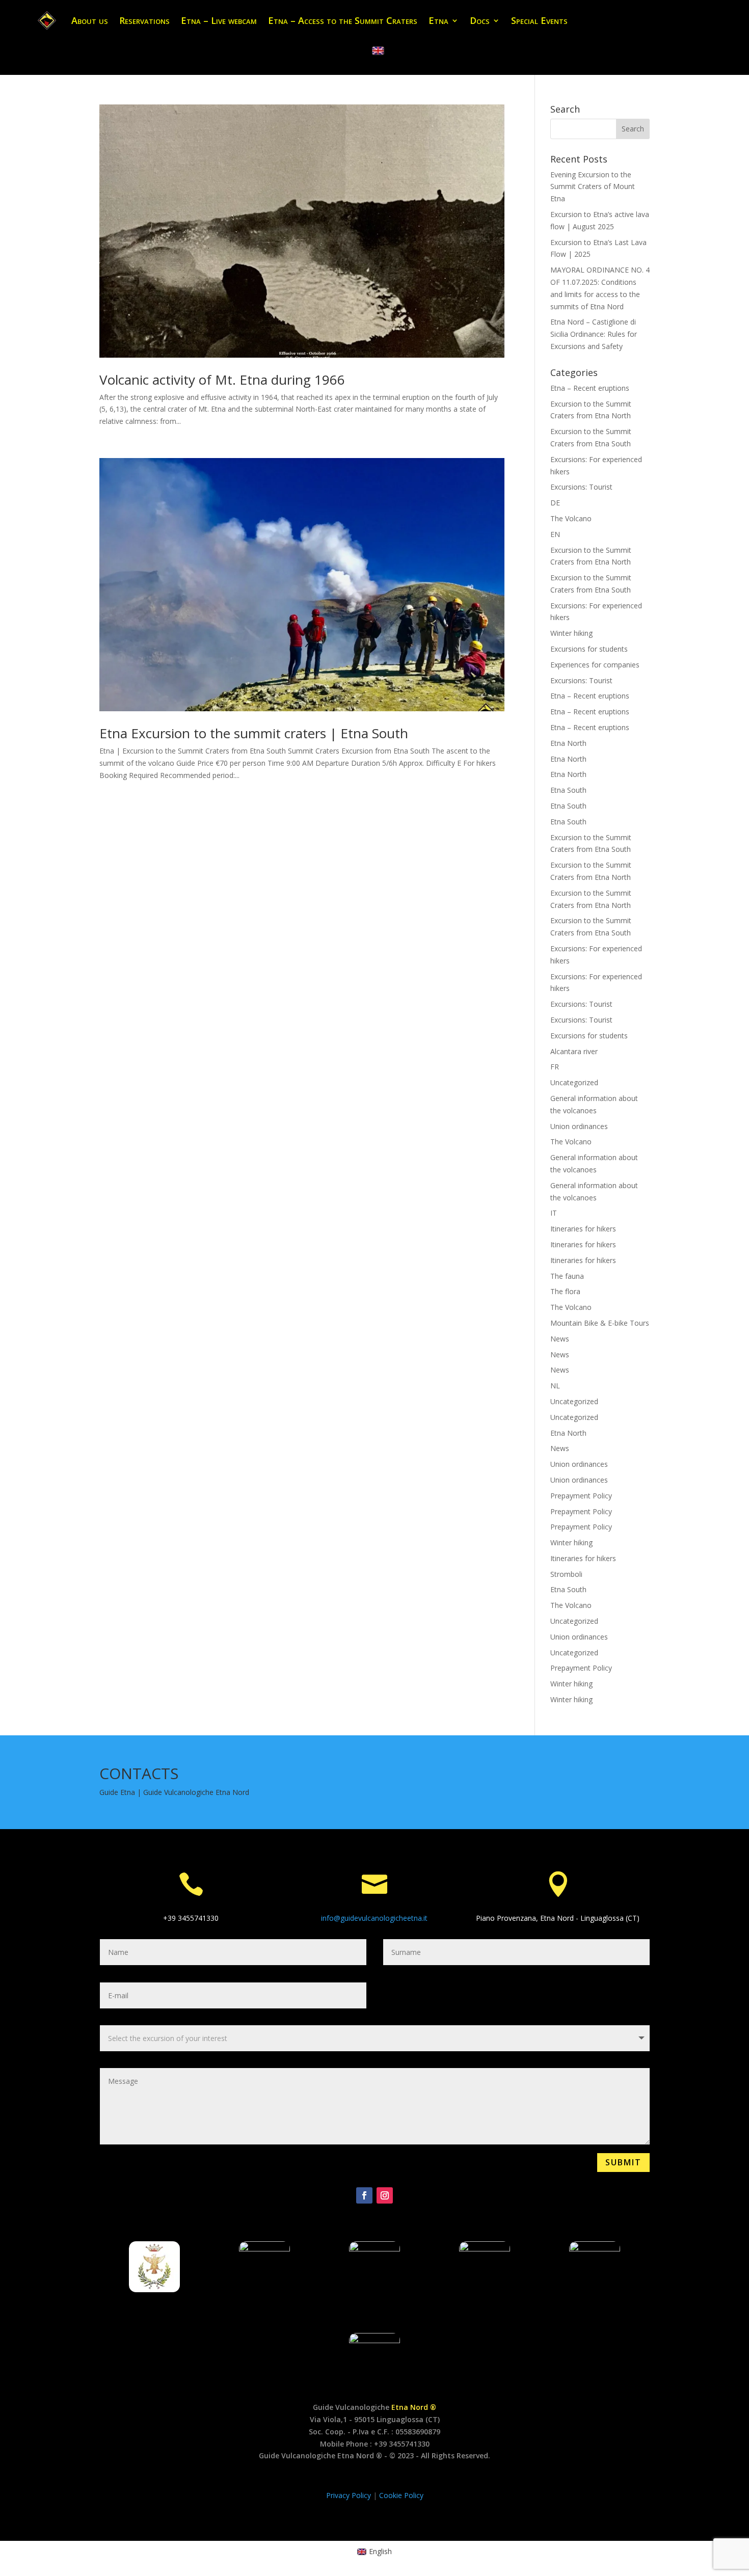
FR (555, 1067)
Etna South (568, 790)
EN (555, 534)
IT (554, 1213)
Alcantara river (574, 1051)
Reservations (144, 20)
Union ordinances (579, 1126)
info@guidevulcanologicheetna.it (374, 1918)
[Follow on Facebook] (364, 2195)
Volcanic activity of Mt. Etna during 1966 (224, 380)
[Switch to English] (378, 51)
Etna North (568, 743)
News (560, 1339)
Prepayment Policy (581, 1496)
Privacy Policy (350, 2495)
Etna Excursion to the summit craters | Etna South (254, 733)
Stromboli (566, 1574)
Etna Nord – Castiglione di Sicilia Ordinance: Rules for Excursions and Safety (594, 334)
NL (555, 1386)
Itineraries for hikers (583, 1229)
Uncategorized (574, 1082)
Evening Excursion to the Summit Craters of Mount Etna (593, 187)
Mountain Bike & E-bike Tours (600, 1323)
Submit (623, 2162)
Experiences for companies (595, 665)
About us (90, 20)
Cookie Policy (401, 2495)
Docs (480, 20)
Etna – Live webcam (219, 20)
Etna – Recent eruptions (590, 388)
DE (555, 503)
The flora (565, 1291)
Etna (438, 20)
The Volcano (571, 518)
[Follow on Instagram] (385, 2195)
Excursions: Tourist (581, 487)
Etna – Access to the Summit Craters (343, 20)
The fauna (567, 1276)
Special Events (539, 20)
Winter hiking (571, 633)
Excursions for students (589, 649)
